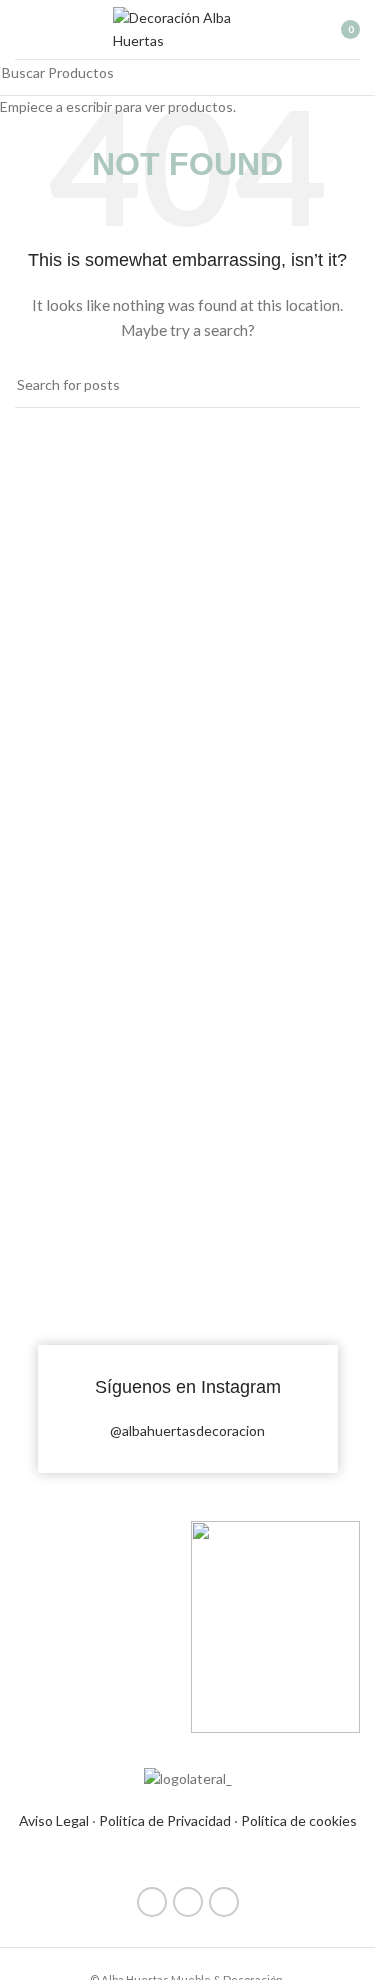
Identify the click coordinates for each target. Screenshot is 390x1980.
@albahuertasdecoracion (187, 1430)
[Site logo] (188, 27)
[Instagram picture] (100, 1191)
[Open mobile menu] (23, 30)
